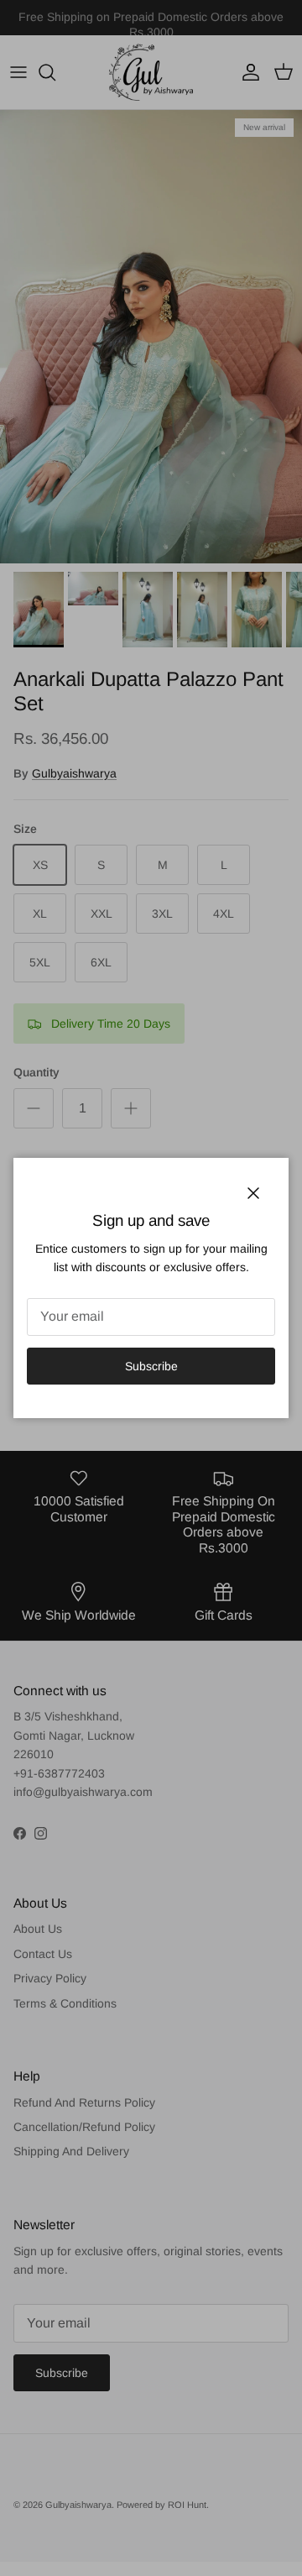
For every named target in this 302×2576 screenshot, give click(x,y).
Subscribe (151, 1366)
